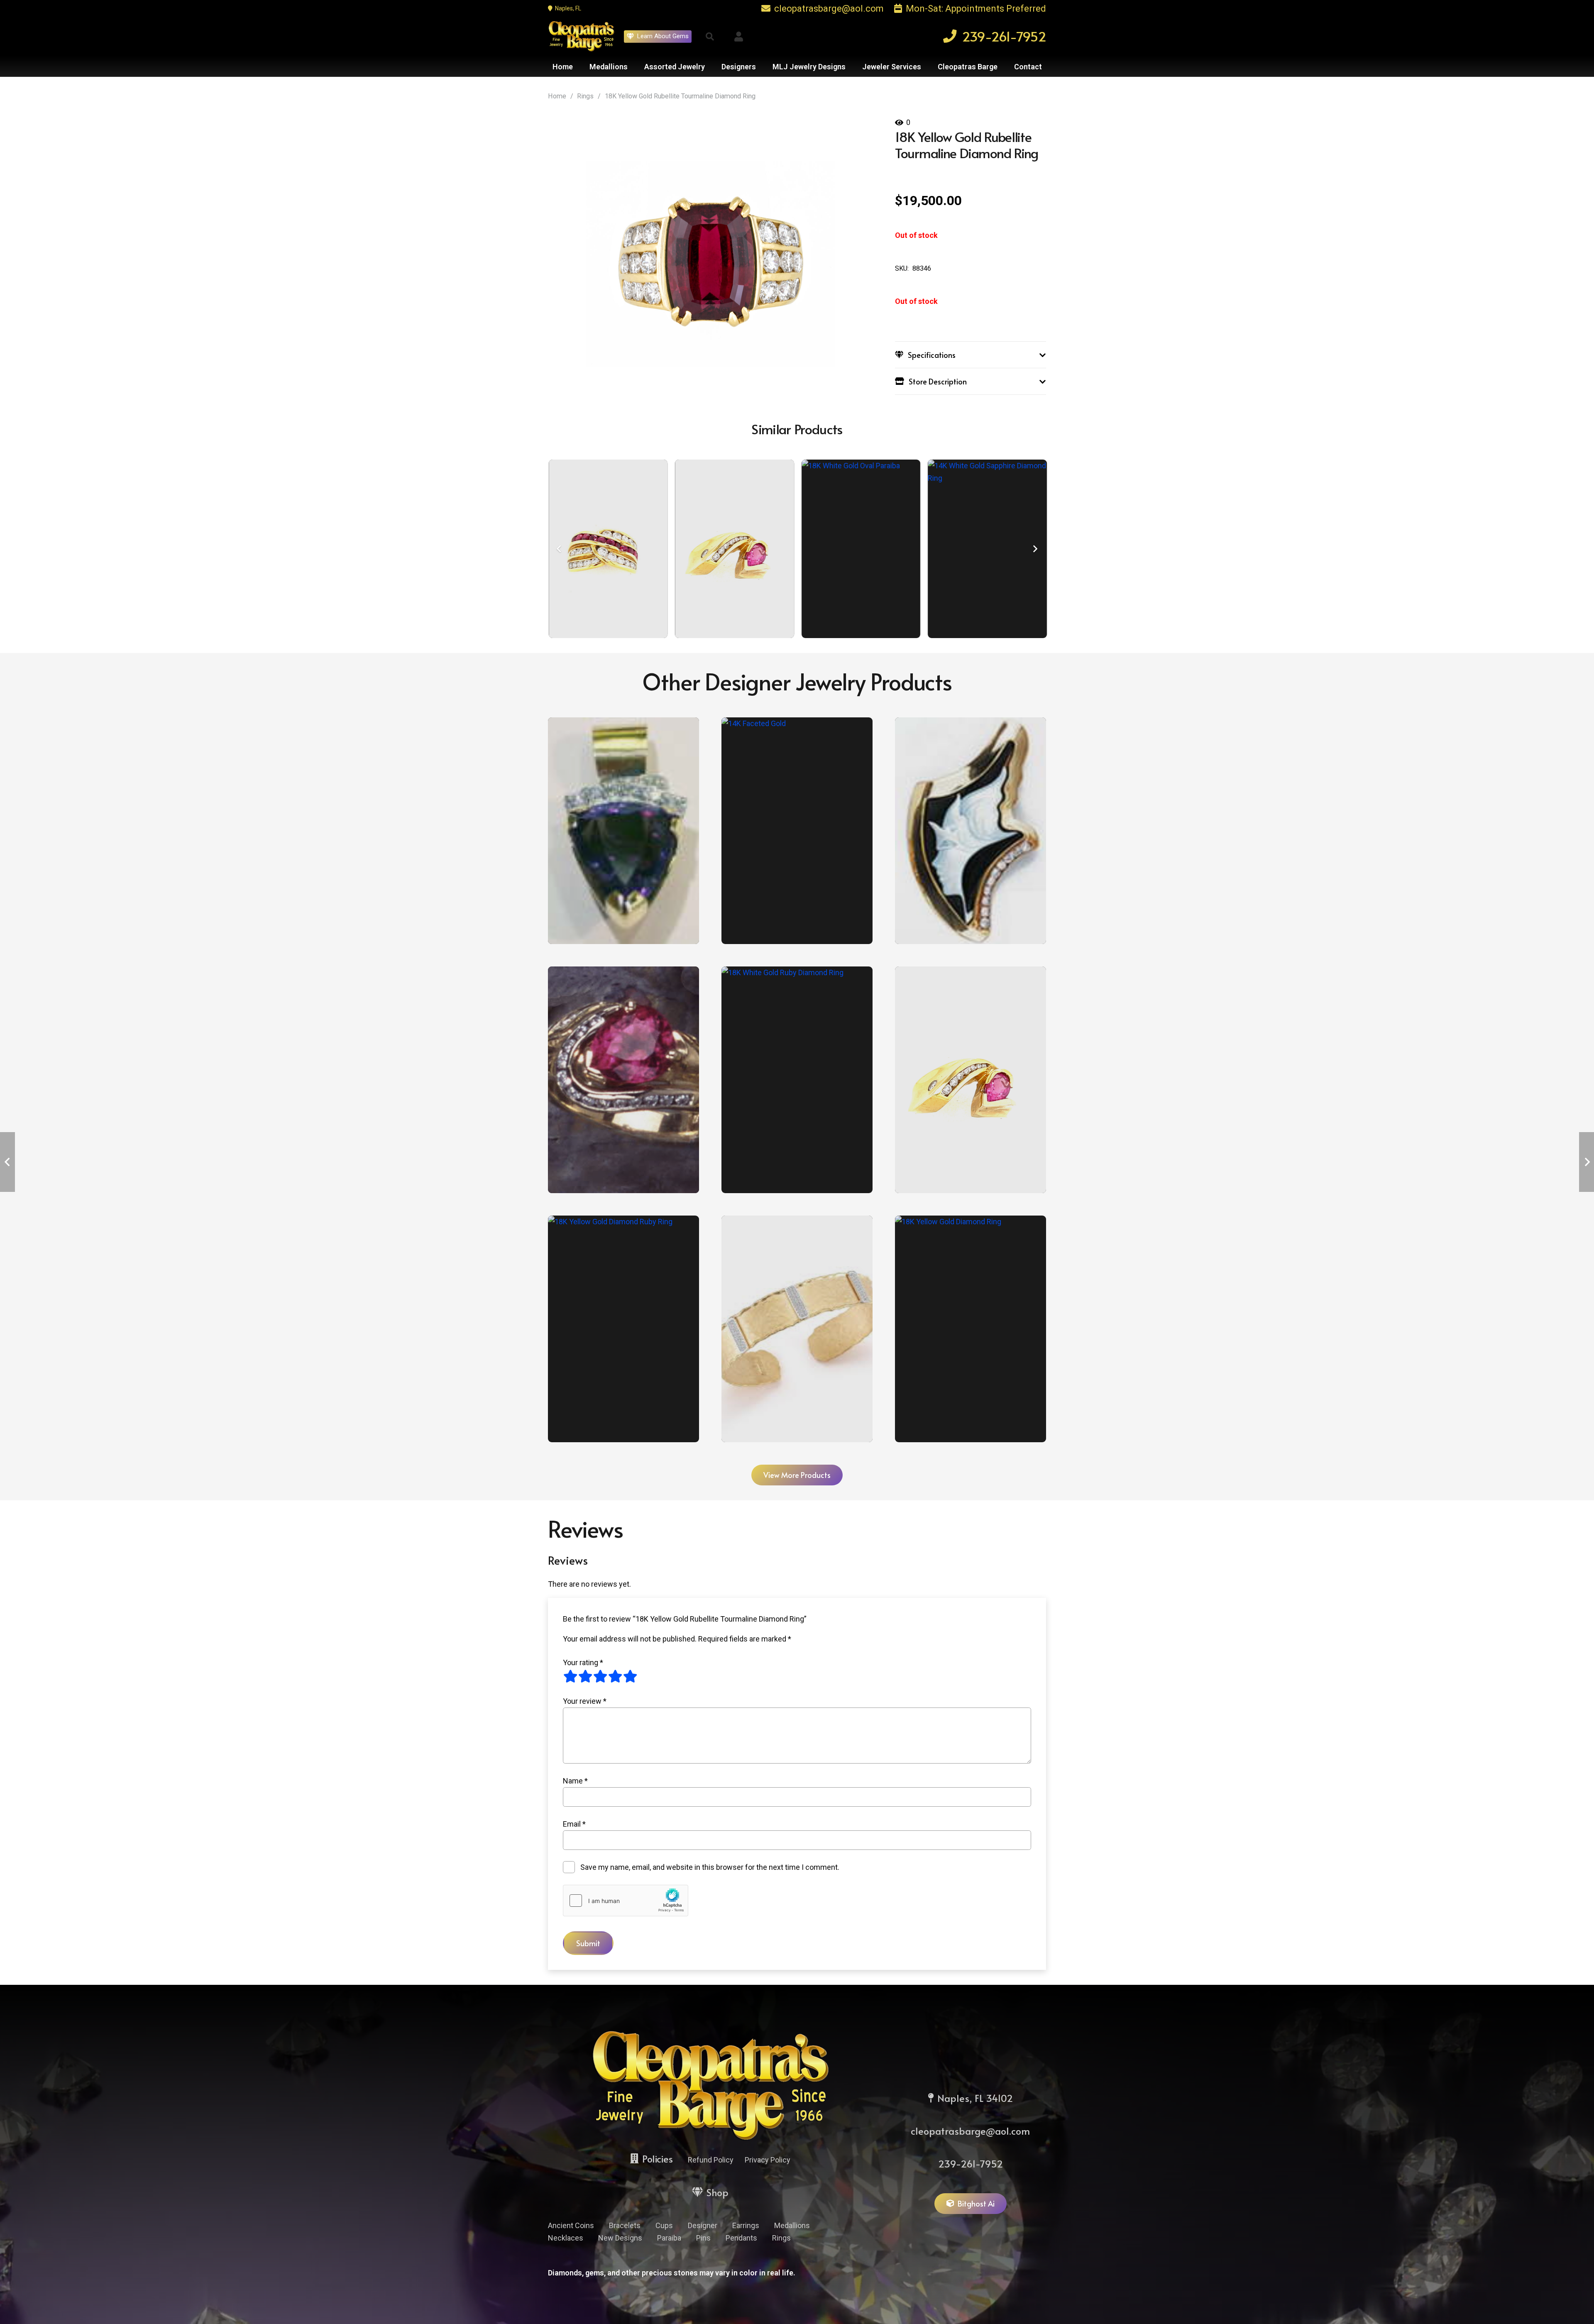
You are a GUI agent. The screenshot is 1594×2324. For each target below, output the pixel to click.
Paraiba (669, 2238)
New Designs (620, 2238)
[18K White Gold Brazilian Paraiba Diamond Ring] (687, 549)
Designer (703, 2225)
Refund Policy (711, 2160)
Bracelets (625, 2225)
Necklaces (566, 2238)
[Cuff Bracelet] (797, 1329)
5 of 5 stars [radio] (630, 1676)
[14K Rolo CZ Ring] (940, 549)
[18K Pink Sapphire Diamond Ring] (971, 1080)
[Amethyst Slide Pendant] (623, 831)
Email (574, 1824)
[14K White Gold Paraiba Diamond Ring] (813, 549)
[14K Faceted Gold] (797, 831)
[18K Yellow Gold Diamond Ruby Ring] (623, 1329)
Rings (585, 96)
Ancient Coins (571, 2225)
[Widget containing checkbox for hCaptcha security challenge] (626, 1901)
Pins (703, 2238)
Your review (585, 1701)
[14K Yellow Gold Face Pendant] (971, 831)
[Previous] (559, 549)
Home (557, 96)
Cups (664, 2225)
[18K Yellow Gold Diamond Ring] (971, 1329)
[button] (710, 37)
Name (575, 1781)
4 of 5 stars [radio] (615, 1676)
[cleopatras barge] (581, 36)
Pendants (741, 2238)
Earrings (746, 2225)
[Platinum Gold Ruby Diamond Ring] (797, 1080)
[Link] (739, 37)
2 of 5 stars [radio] (585, 1676)
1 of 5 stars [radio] (570, 1676)
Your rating (583, 1662)
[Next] (1035, 549)
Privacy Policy (768, 2160)
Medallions (792, 2225)
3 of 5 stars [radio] (600, 1676)
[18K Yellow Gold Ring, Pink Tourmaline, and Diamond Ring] (623, 1080)
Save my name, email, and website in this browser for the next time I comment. (710, 1867)
